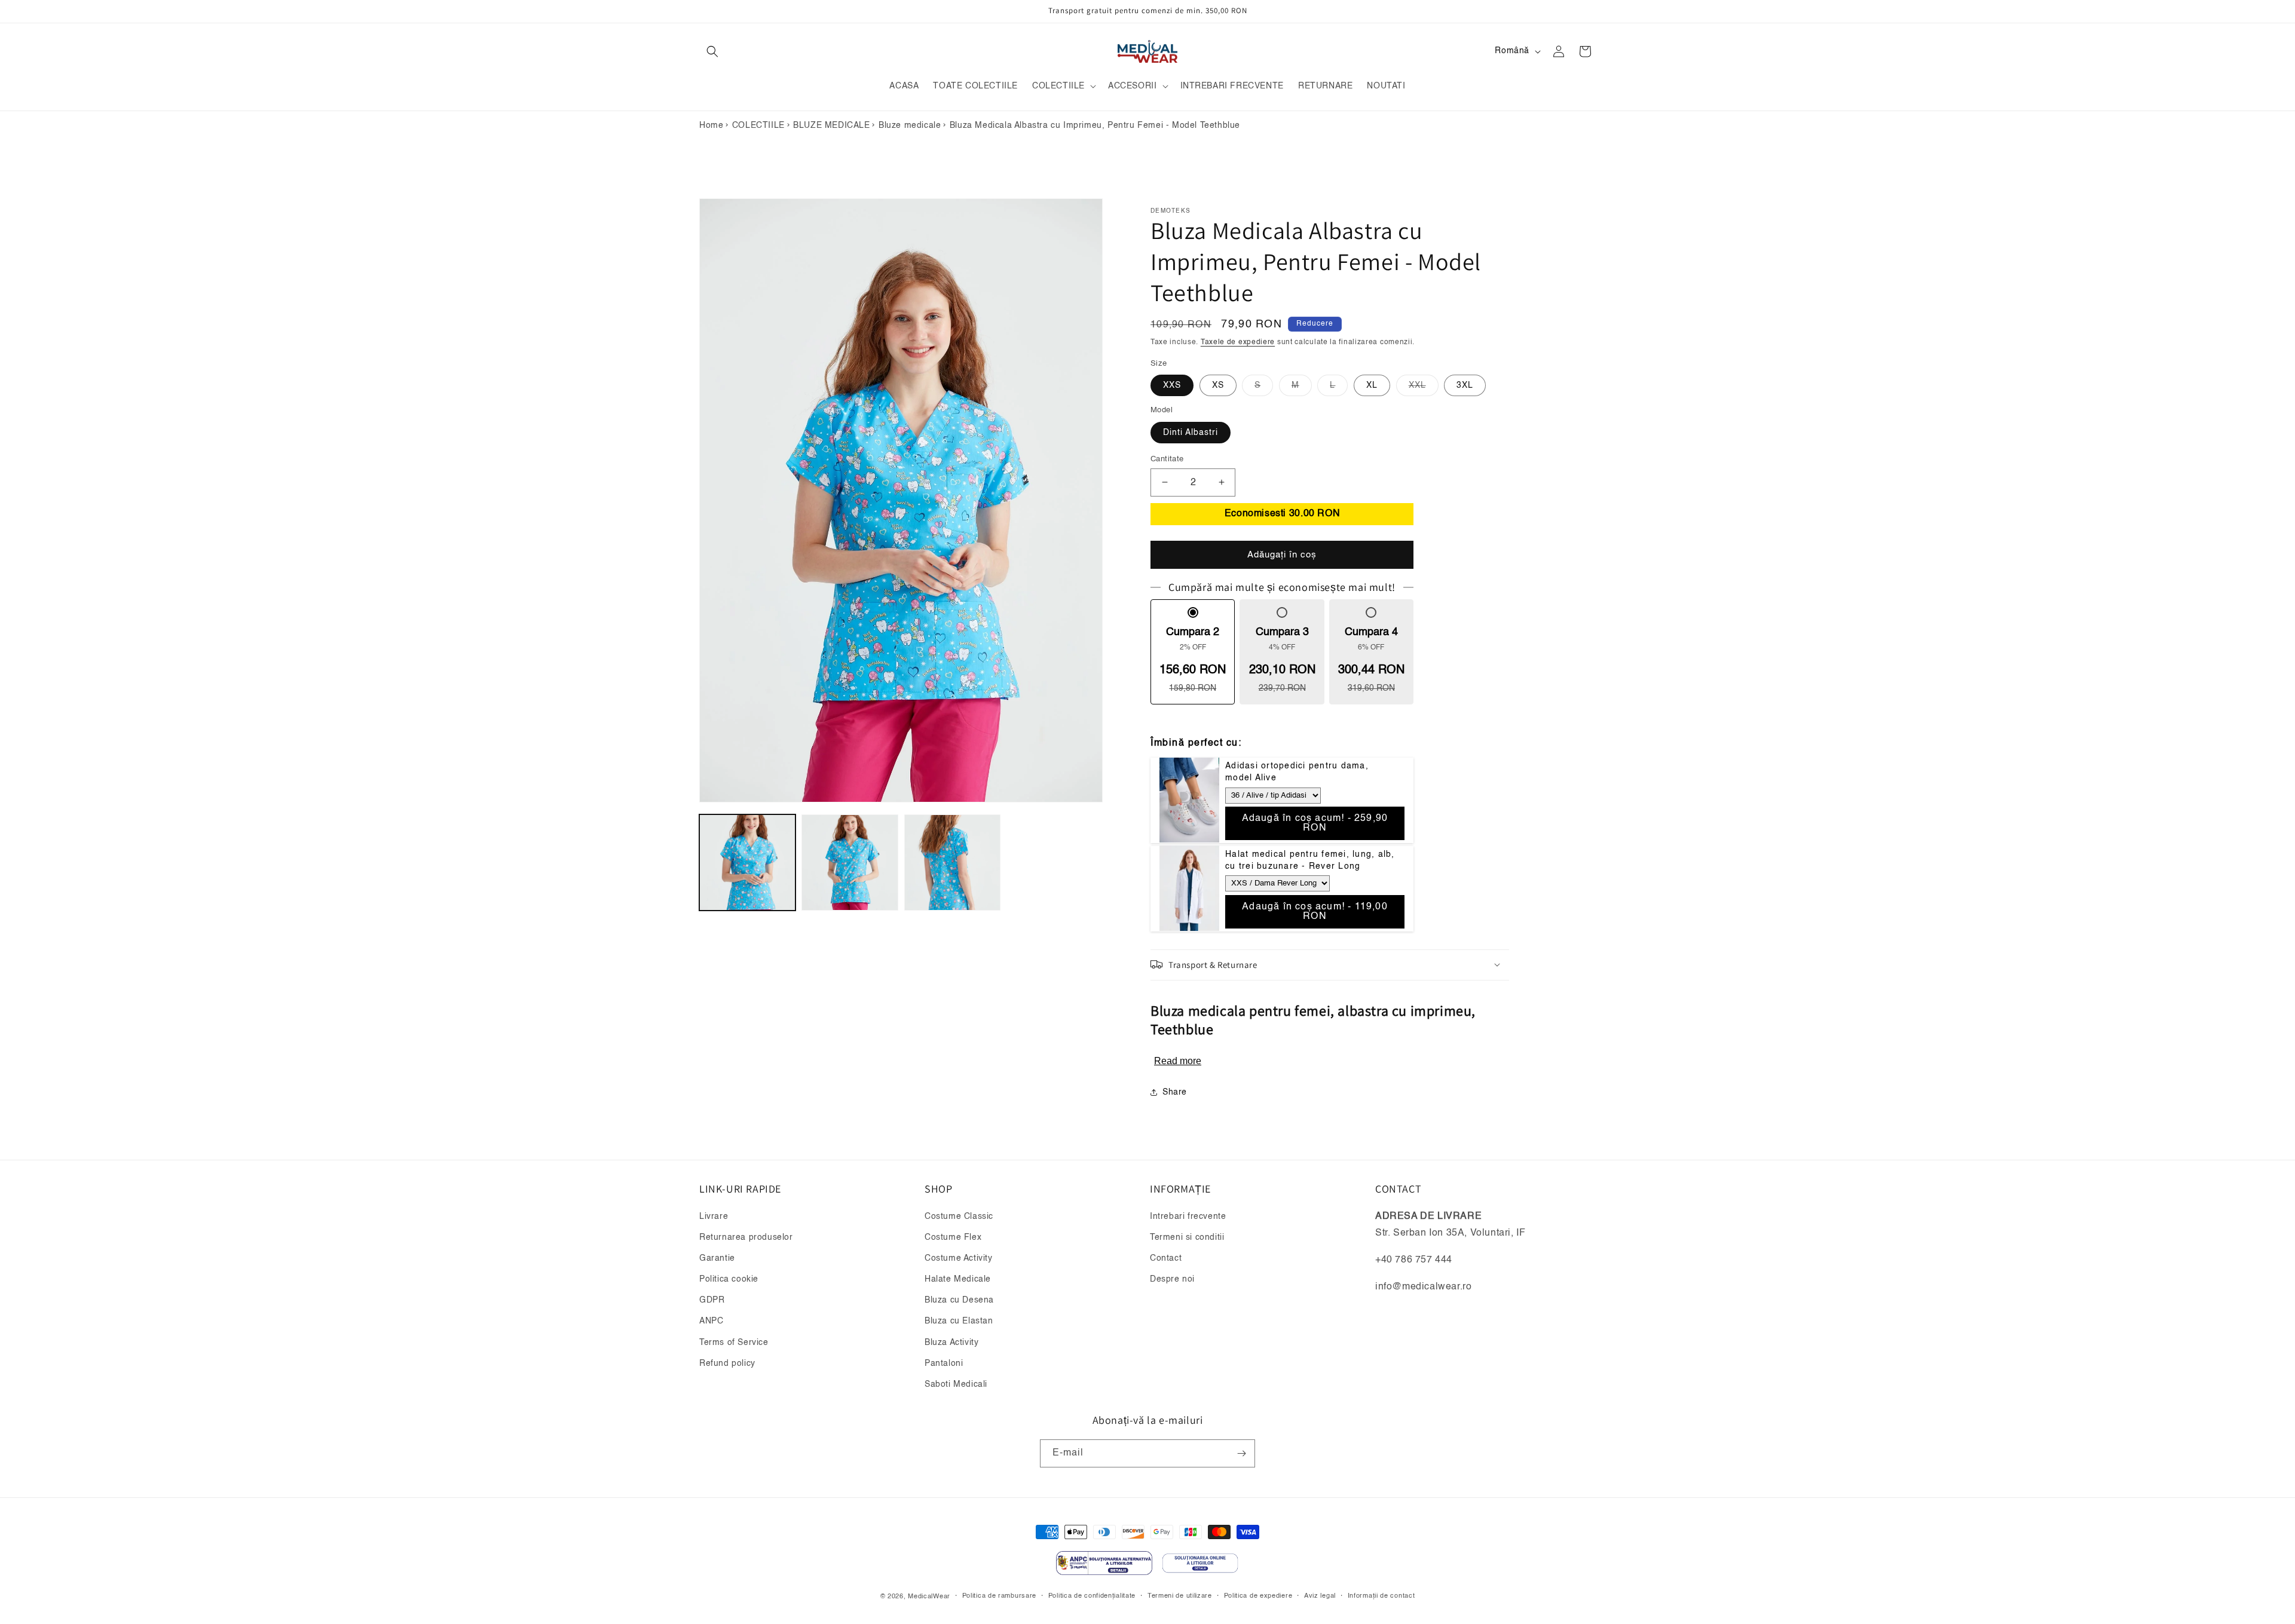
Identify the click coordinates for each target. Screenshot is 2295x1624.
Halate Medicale (958, 1279)
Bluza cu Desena (959, 1300)
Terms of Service (734, 1343)
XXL (1424, 388)
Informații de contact (1381, 1596)
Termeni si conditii (1187, 1237)
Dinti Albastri (1191, 432)
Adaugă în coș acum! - (1315, 823)
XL (1372, 385)
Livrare (714, 1216)
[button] (712, 51)
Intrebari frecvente (1188, 1216)
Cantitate (1167, 459)
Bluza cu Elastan (959, 1321)
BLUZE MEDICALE (831, 125)
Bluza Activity (951, 1343)
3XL (1465, 385)
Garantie (717, 1258)
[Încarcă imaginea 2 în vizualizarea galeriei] (850, 862)
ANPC (711, 1321)
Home (711, 125)
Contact (1166, 1258)
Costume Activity (959, 1258)
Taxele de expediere (1238, 342)
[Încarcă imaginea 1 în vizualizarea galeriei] (747, 862)
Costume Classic (959, 1216)
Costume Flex (953, 1237)
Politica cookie (729, 1279)
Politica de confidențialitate (1092, 1596)
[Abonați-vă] (1241, 1453)
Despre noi (1172, 1279)
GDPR (712, 1300)
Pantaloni (944, 1363)
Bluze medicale (910, 125)
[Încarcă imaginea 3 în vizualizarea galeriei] (952, 862)
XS (1218, 385)
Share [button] (1175, 1092)
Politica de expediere (1258, 1596)
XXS (1172, 385)
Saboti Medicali (956, 1384)
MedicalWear (929, 1596)
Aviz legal (1320, 1596)
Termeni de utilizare (1180, 1596)
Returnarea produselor (746, 1237)
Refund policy (727, 1363)
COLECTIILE (758, 125)
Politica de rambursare (999, 1596)
